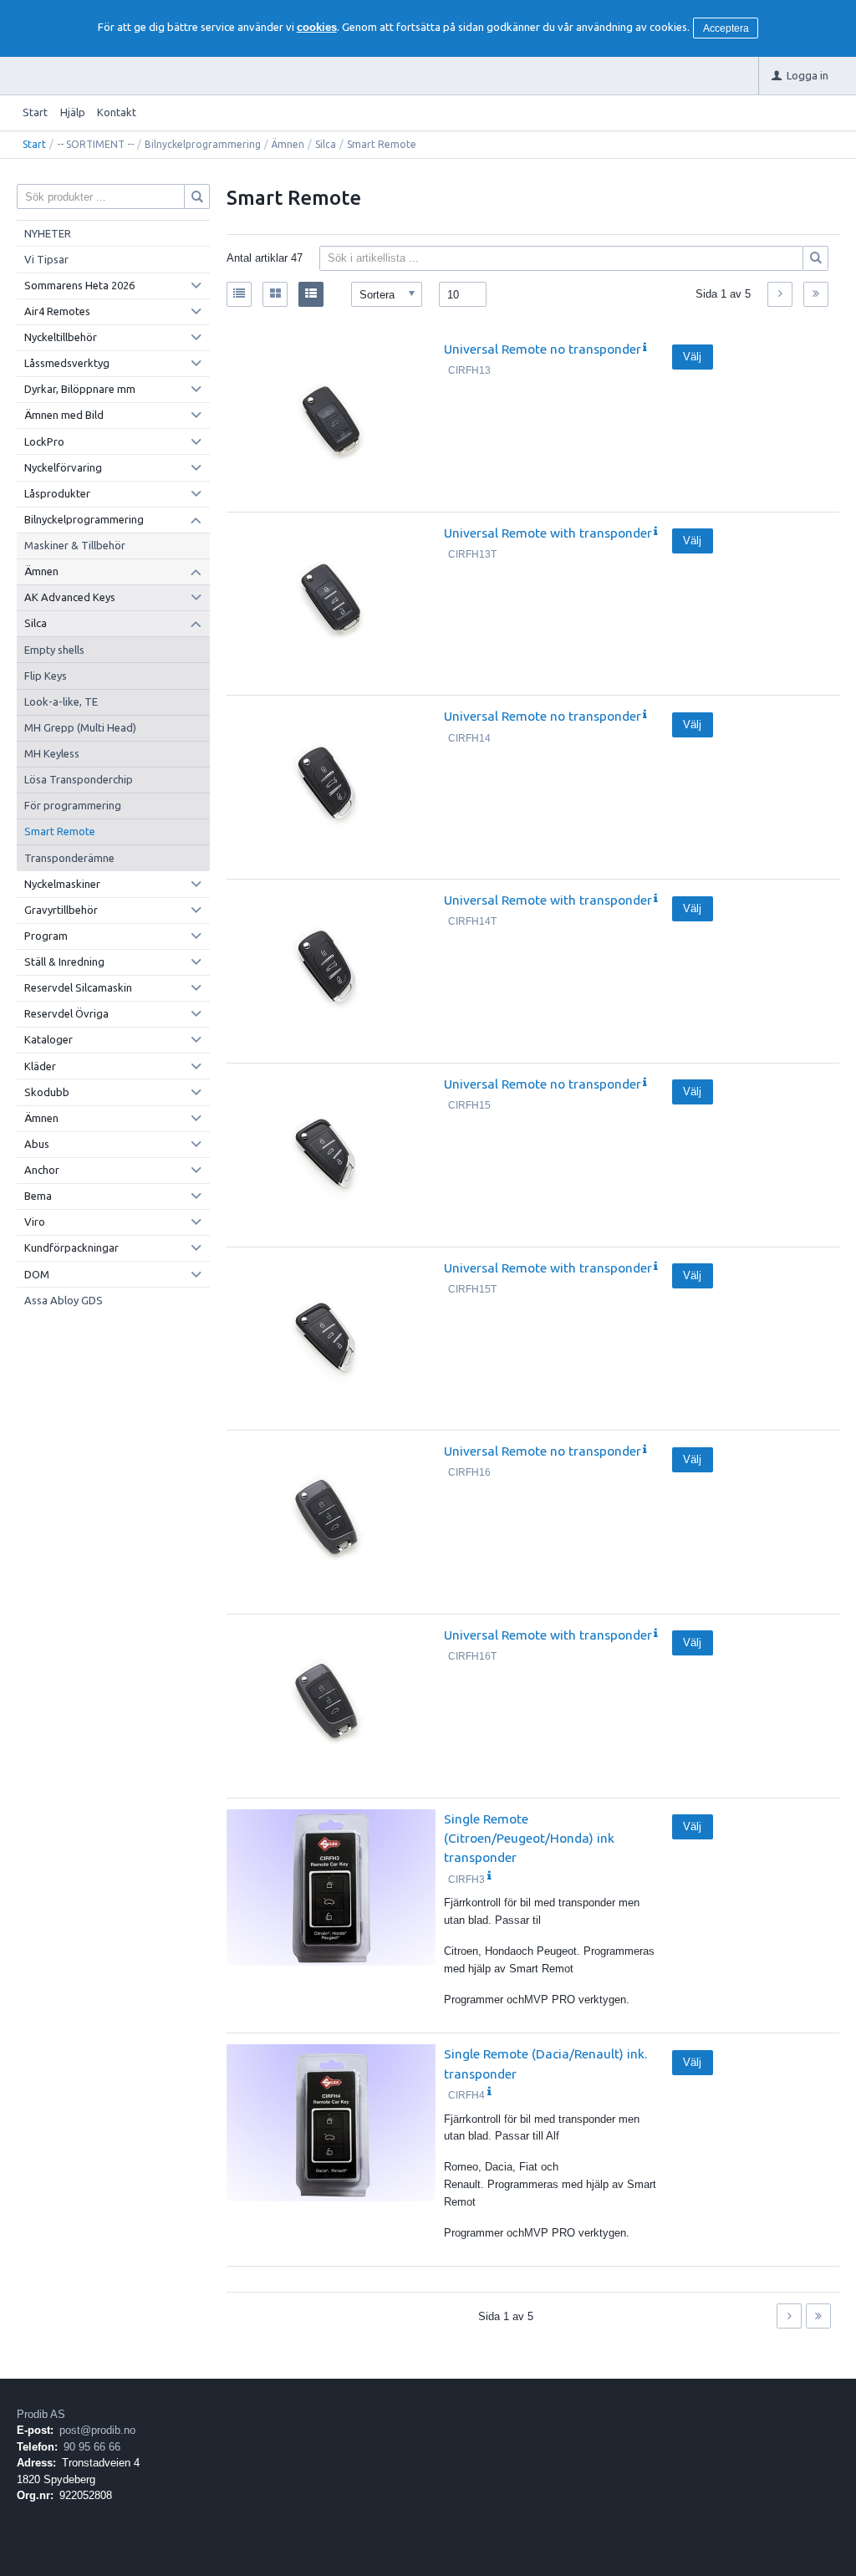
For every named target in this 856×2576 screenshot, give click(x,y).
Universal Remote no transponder (543, 349)
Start (35, 112)
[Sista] (816, 294)
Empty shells (54, 650)
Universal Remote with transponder (548, 533)
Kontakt (117, 112)
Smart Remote (60, 831)
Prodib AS (41, 2414)
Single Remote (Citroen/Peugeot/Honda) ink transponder (529, 1838)
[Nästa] (780, 294)
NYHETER (48, 233)
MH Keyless (52, 753)
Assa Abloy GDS (64, 1300)
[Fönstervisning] (275, 294)
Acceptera (726, 28)
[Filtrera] (816, 258)
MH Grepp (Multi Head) (80, 727)
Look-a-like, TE (61, 701)
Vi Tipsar (46, 259)
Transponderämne (69, 858)
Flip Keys (46, 676)
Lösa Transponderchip (79, 779)
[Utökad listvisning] (311, 294)
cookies (317, 27)
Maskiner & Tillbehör (75, 545)
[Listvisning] (239, 294)
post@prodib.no (97, 2430)
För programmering (73, 805)
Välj (692, 357)
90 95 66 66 (92, 2447)
